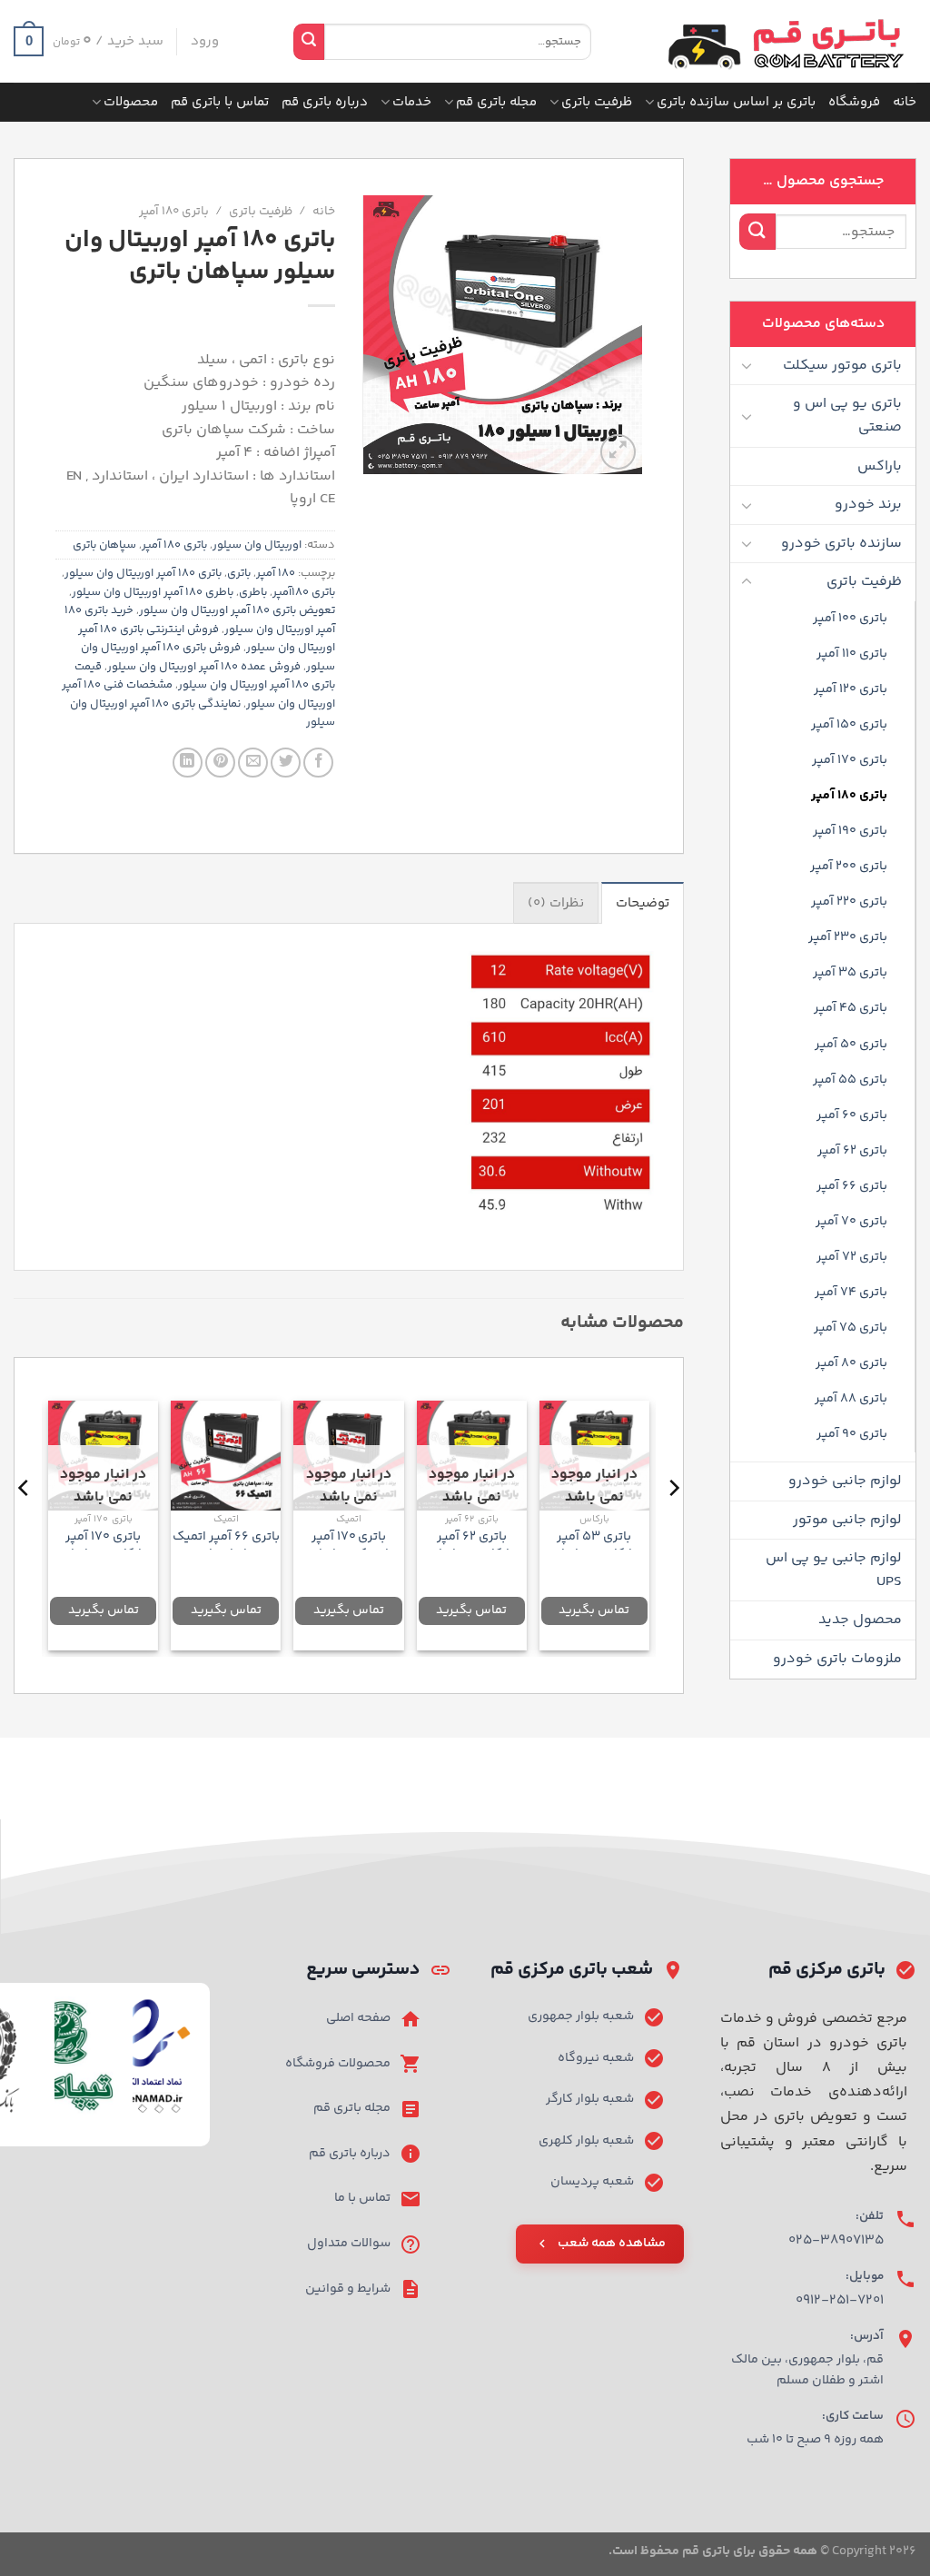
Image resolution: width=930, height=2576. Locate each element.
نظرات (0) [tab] (556, 903)
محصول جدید (860, 1620)
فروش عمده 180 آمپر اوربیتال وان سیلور (204, 667)
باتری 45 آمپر (851, 1008)
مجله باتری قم (496, 102)
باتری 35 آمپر (850, 973)
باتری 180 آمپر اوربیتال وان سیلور (143, 573)
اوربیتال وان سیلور (257, 545)
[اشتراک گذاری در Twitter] (286, 763)
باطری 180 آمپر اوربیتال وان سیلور (153, 592)
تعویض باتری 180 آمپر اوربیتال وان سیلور (237, 610)
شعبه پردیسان (592, 2182)
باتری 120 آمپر (851, 689)
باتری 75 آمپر (851, 1328)
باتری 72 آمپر (852, 1257)
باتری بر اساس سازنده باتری (736, 102)
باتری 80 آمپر (851, 1363)
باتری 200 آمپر (849, 867)
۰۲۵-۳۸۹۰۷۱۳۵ (836, 2240)
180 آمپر (276, 573)
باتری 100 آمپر (850, 619)
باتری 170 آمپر (850, 760)
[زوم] (618, 452)
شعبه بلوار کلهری (586, 2141)
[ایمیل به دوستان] (253, 763)
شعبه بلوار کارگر (590, 2099)
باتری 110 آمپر (852, 654)
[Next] (25, 1524)
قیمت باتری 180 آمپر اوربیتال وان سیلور (205, 676)
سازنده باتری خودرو (841, 544)
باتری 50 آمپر (851, 1045)
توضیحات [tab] (643, 903)
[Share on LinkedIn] (188, 763)
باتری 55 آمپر (850, 1080)
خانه (905, 102)
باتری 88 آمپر (851, 1399)
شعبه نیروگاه (596, 2058)
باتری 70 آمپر (851, 1222)
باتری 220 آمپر (849, 902)
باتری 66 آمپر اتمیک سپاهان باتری (226, 1546)
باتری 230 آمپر (848, 937)
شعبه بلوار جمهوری (581, 2016)
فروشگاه (854, 102)
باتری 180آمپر (304, 592)
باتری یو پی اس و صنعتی (847, 416)
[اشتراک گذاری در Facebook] (318, 763)
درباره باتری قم (325, 102)
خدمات (412, 102)
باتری (239, 573)
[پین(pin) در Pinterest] (220, 763)
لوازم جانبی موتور (847, 1520)
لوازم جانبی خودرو (845, 1481)
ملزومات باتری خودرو (837, 1659)
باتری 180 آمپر (849, 796)
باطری (253, 592)
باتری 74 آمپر (851, 1293)
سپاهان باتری (104, 545)
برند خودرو (868, 505)
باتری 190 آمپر (850, 831)
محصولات (131, 102)
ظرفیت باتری (597, 102)
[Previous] (673, 1524)
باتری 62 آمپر (852, 1151)
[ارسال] (309, 42)
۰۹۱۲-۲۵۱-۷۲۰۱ (840, 2300)
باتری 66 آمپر (852, 1186)
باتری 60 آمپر (852, 1115)
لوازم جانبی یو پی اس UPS (834, 1570)
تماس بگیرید (594, 1610)
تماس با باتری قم (220, 102)
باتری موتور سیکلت (842, 366)
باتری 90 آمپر (852, 1434)
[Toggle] (747, 365)
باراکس (880, 466)
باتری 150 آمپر (849, 725)
